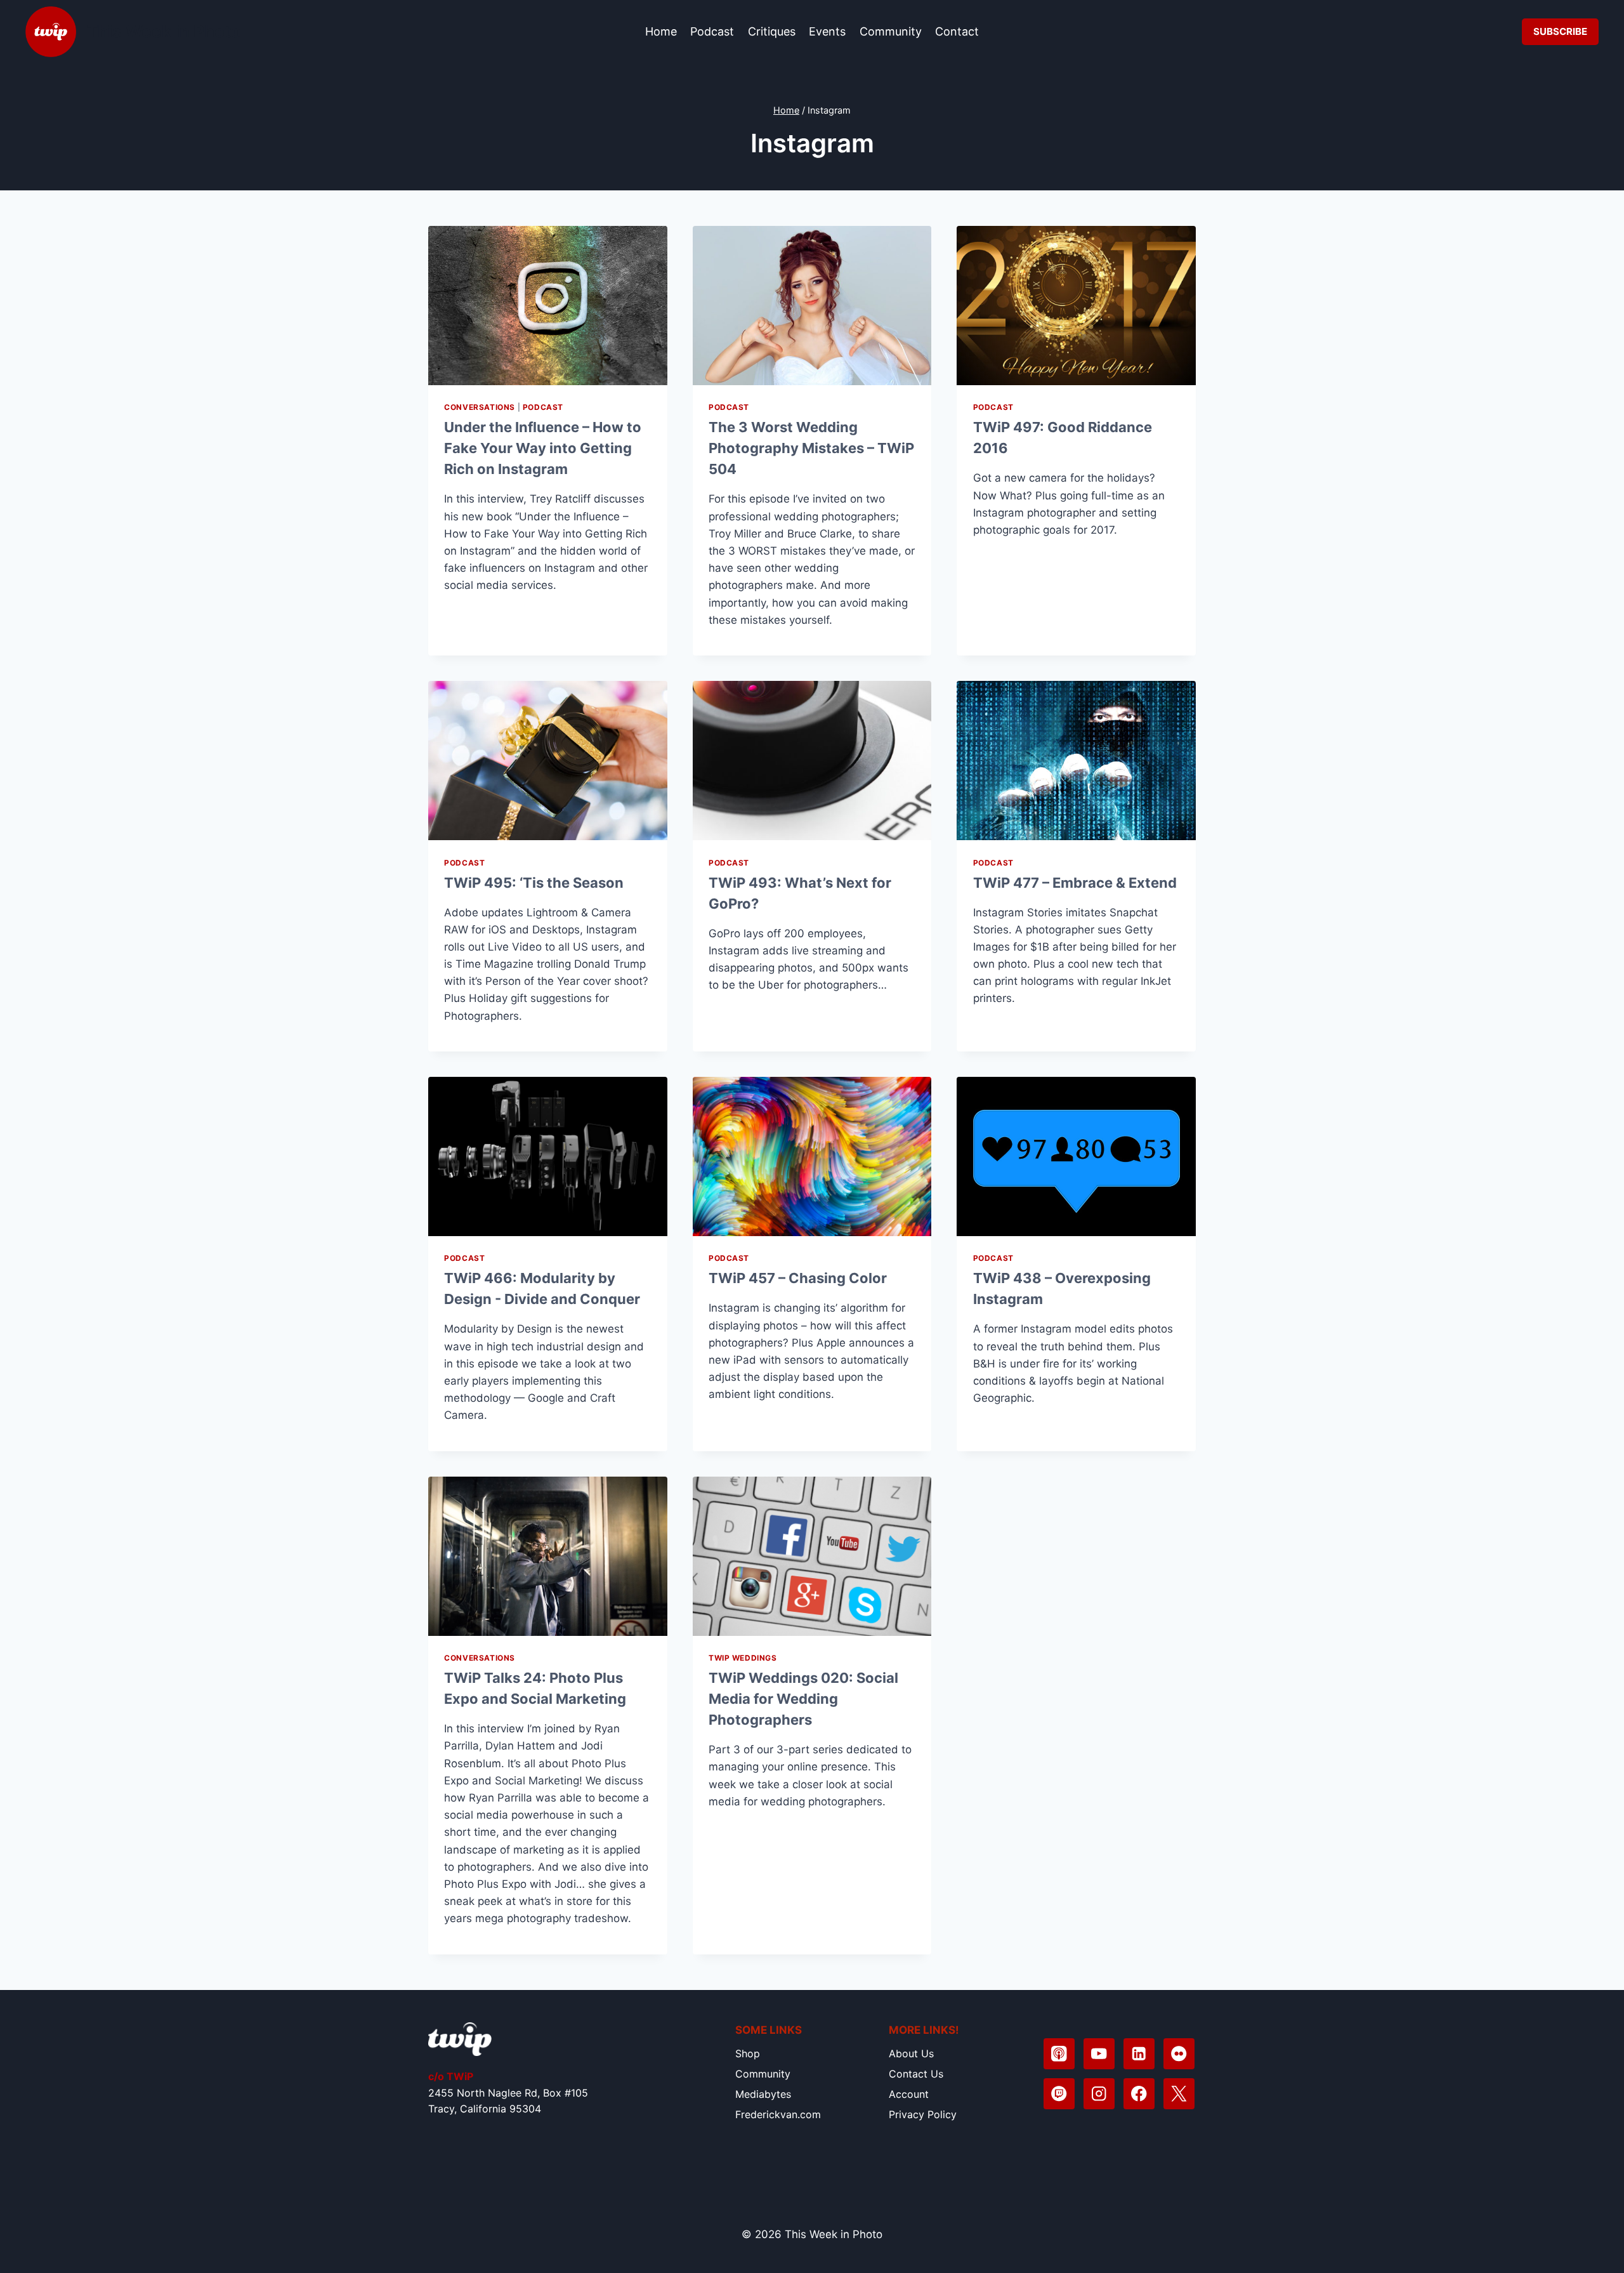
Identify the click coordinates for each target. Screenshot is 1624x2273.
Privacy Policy (923, 2114)
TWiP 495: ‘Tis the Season (534, 883)
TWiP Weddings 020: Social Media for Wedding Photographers (803, 1699)
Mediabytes (763, 2094)
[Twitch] (1059, 2094)
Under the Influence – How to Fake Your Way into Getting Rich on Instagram (543, 448)
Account (909, 2094)
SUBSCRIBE (1560, 31)
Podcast (712, 31)
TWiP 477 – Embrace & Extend (1075, 883)
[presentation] (548, 306)
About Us (911, 2053)
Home (661, 31)
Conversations (480, 407)
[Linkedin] (1139, 2054)
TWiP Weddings (743, 1658)
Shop (748, 2053)
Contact (957, 31)
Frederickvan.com (778, 2114)
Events (827, 31)
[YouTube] (1099, 2054)
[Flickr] (1179, 2054)
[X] (1179, 2094)
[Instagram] (1099, 2094)
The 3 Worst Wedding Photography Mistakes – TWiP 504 (811, 448)
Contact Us (916, 2074)
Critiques (772, 31)
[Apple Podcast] (1059, 2054)
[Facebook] (1139, 2094)
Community (891, 31)
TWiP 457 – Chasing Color (798, 1278)
